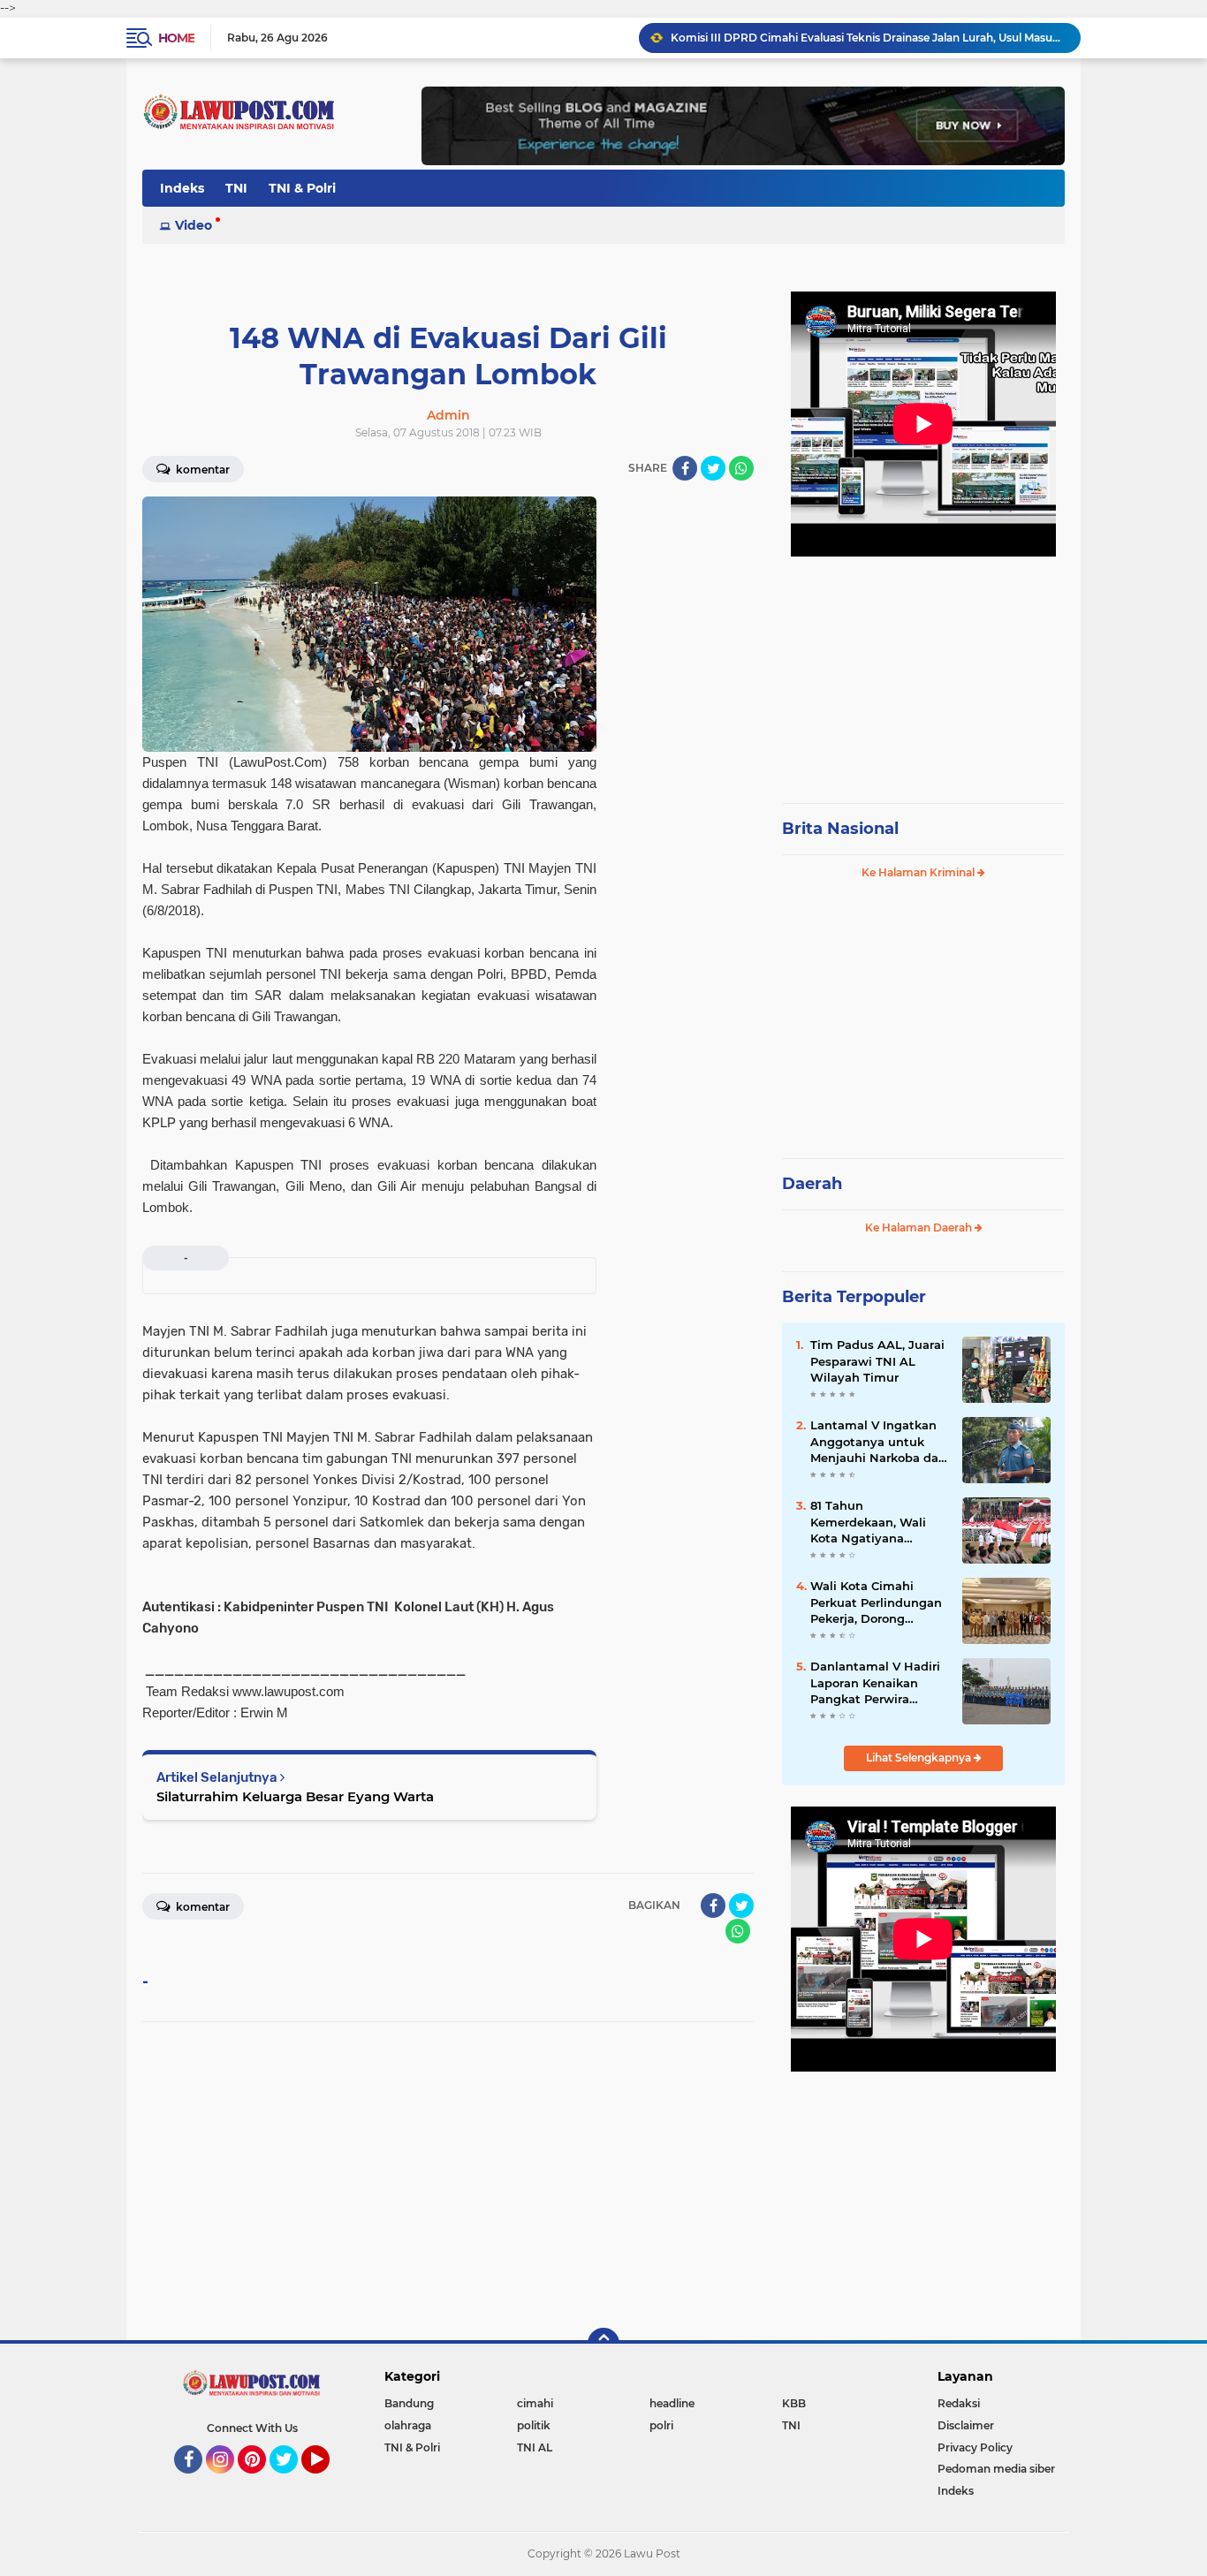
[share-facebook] (685, 468)
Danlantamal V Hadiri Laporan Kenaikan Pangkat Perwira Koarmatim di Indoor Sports (875, 1683)
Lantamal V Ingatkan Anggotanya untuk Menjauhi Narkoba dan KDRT (878, 1442)
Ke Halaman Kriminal (919, 872)
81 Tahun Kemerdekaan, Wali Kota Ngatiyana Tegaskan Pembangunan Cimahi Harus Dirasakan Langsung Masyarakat (878, 1522)
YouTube (327, 2481)
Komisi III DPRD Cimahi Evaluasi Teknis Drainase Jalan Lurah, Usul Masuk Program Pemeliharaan (868, 38)
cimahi (535, 2403)
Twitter (292, 2481)
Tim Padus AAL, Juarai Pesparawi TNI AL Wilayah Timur (877, 1360)
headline (672, 2403)
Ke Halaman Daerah (920, 1227)
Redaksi (959, 2403)
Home (176, 38)
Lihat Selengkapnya (920, 1758)
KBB (794, 2403)
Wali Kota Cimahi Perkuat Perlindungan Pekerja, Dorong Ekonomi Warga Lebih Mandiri (877, 1602)
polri (661, 2425)
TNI (236, 188)
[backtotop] (603, 2344)
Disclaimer (966, 2425)
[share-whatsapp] (741, 468)
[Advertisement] (923, 671)
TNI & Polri (302, 188)
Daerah (812, 1184)
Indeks (182, 188)
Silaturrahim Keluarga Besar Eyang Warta (295, 1796)
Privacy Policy (975, 2447)
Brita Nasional (840, 829)
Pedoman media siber (996, 2469)
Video (194, 225)
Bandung (409, 2403)
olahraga (408, 2425)
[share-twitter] (713, 468)
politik (534, 2425)
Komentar (201, 470)
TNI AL (535, 2447)
